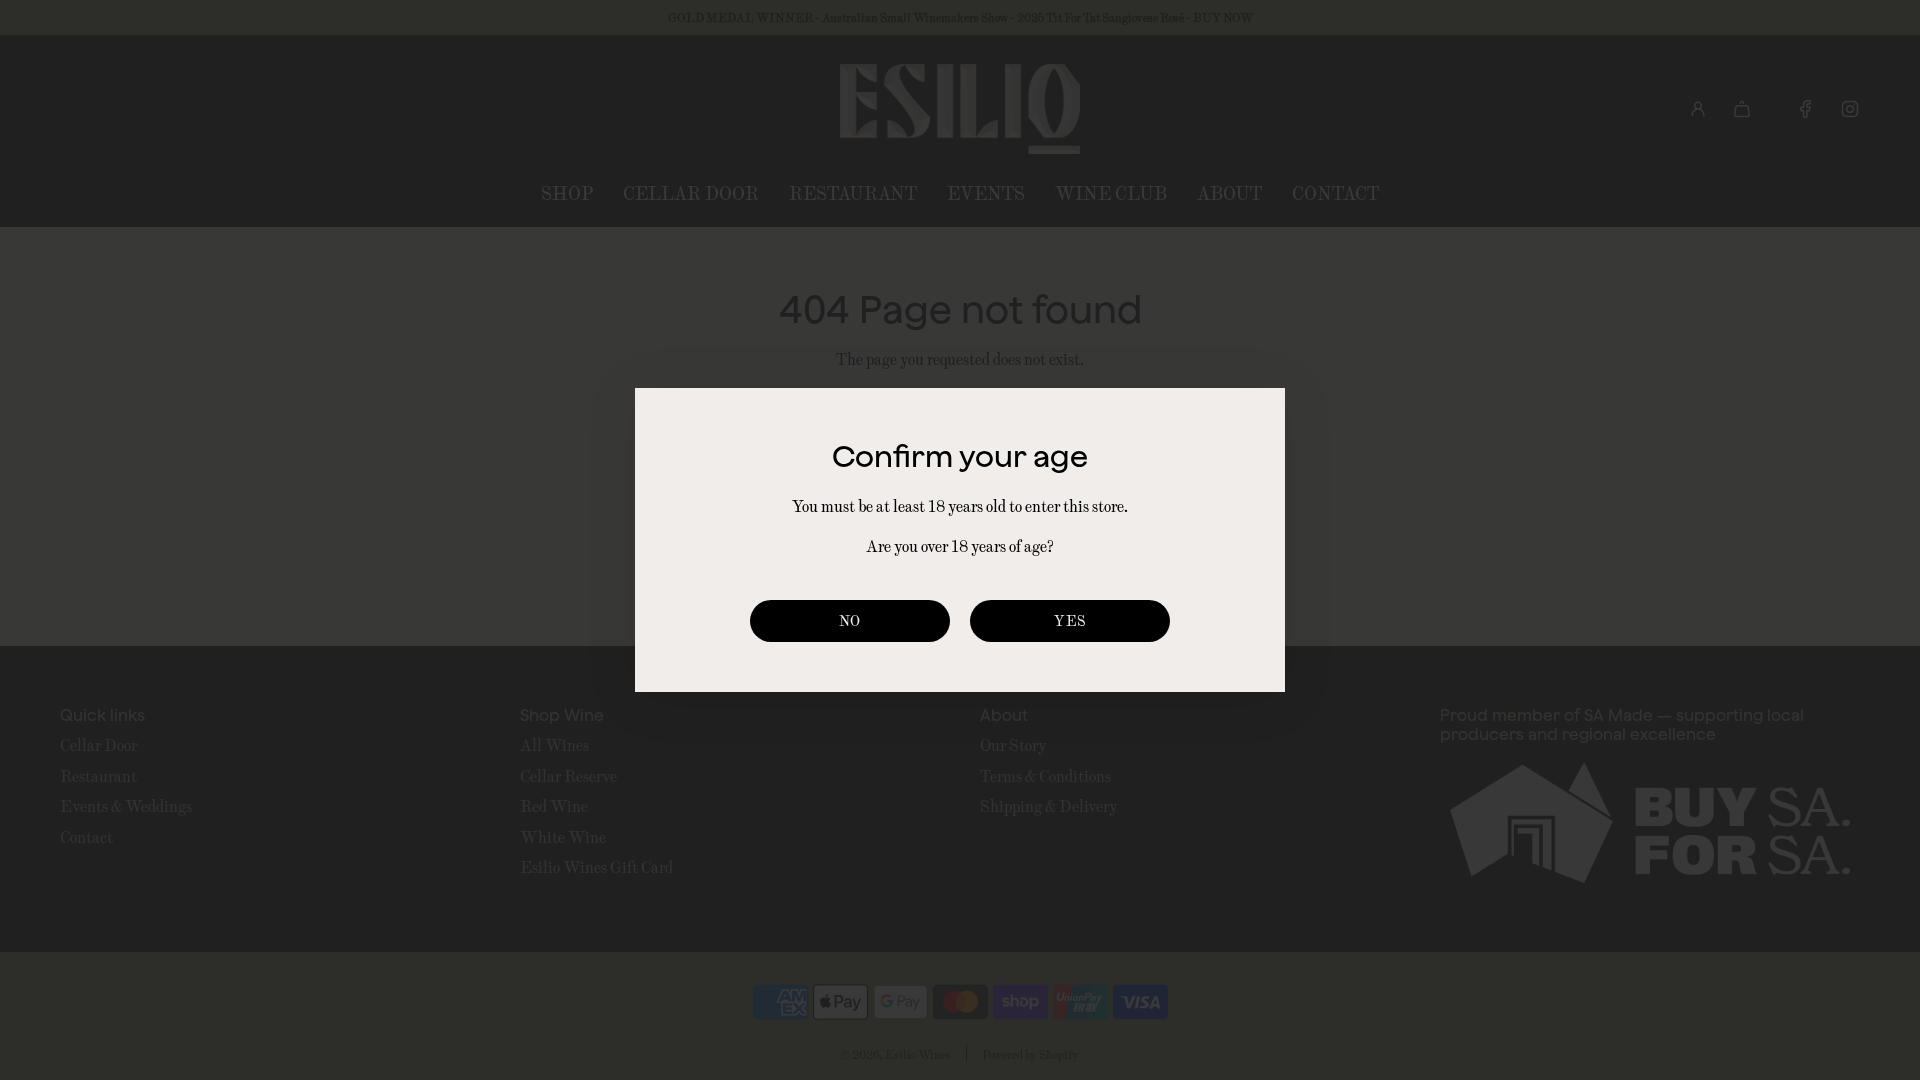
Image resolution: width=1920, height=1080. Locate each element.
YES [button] (1070, 620)
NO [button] (850, 620)
